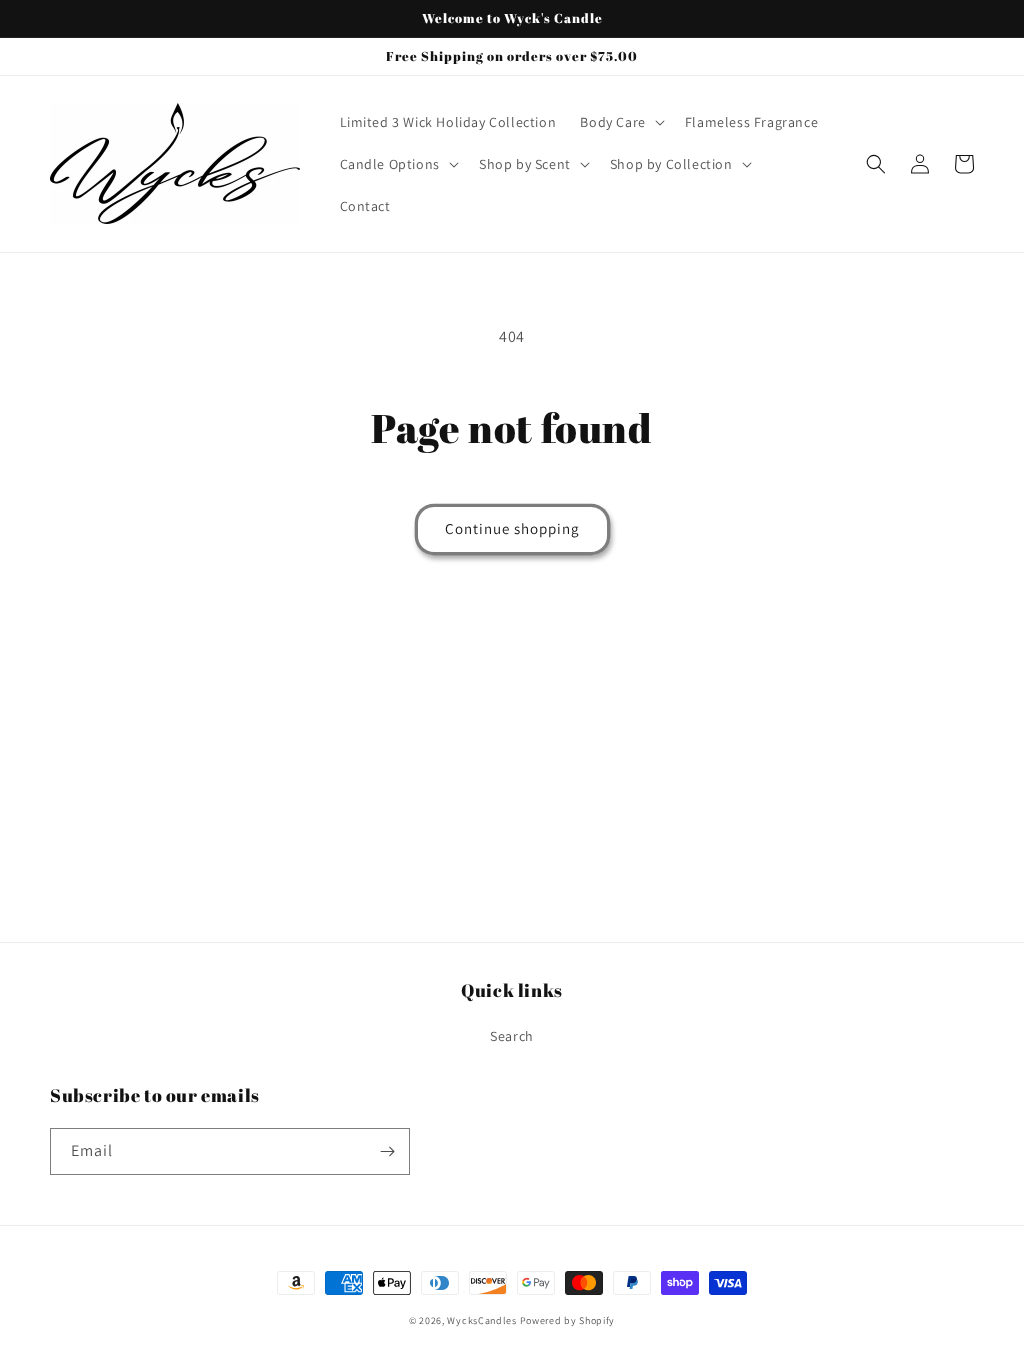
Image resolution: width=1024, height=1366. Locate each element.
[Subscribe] (387, 1151)
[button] (620, 122)
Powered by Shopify (568, 1320)
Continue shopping (512, 528)
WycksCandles (481, 1320)
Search (512, 1036)
